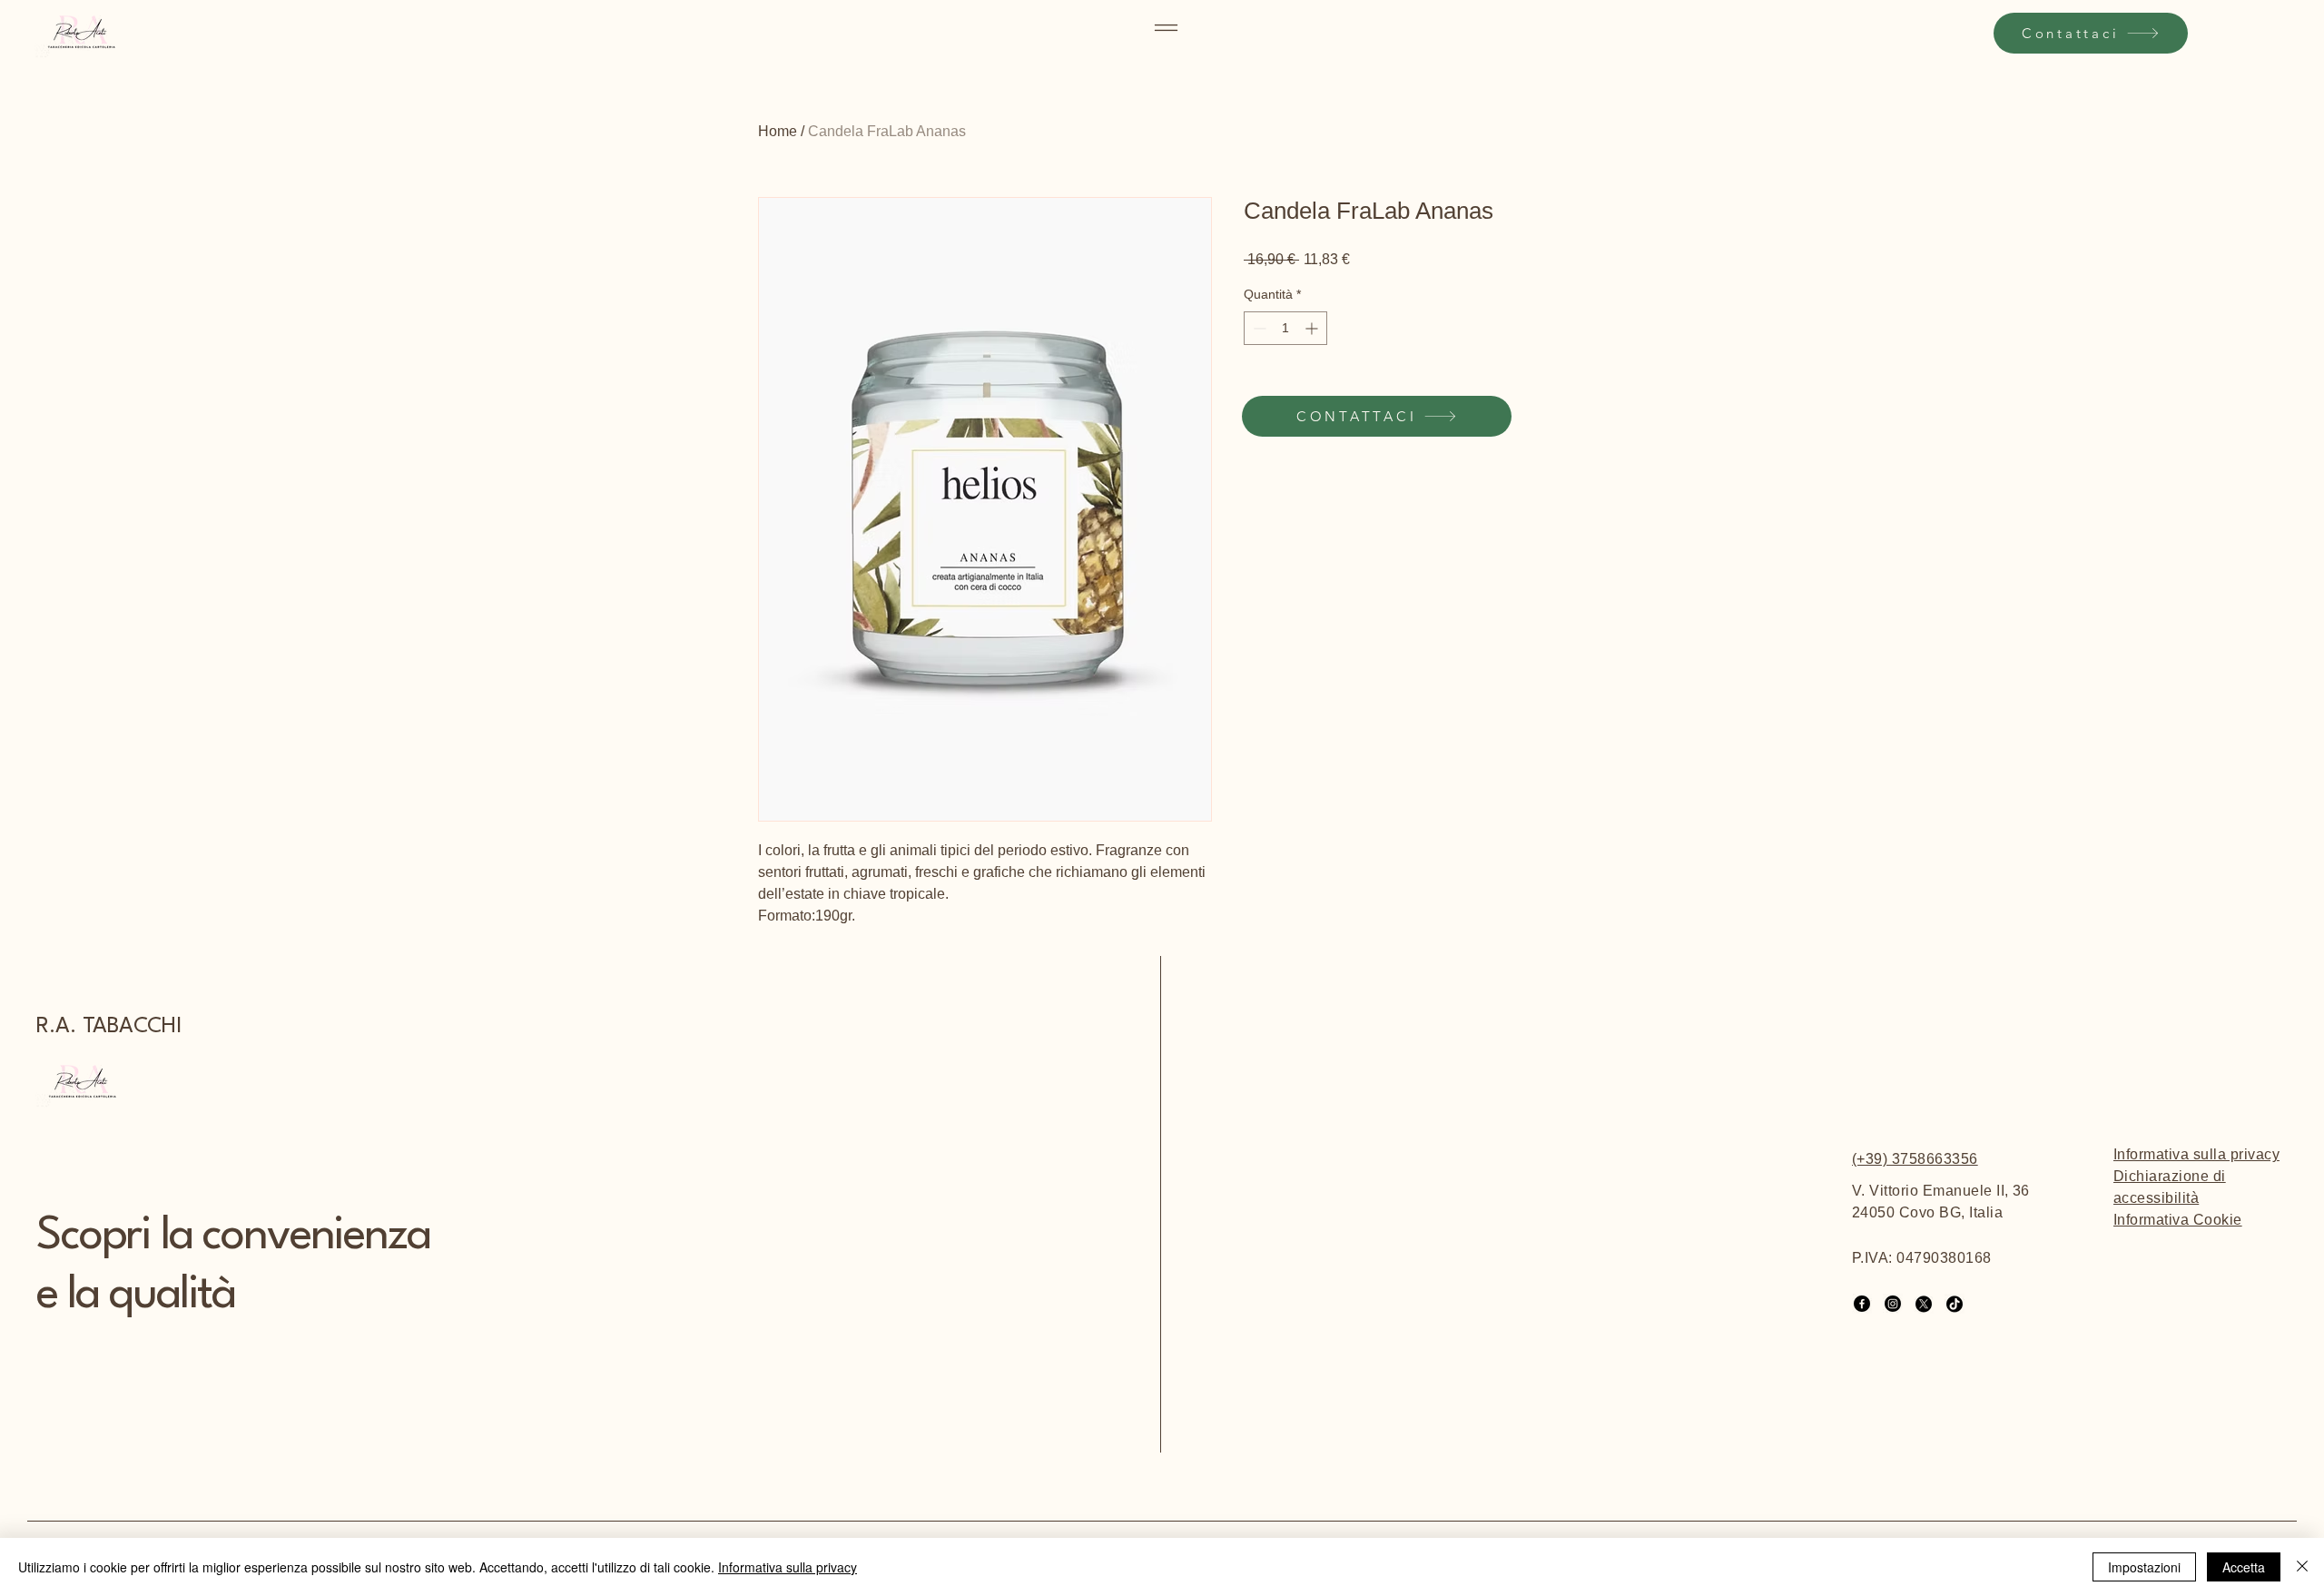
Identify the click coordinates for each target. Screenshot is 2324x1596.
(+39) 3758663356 (1915, 1159)
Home (778, 131)
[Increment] (1313, 328)
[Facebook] (1862, 1304)
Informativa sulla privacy (2196, 1154)
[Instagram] (1893, 1304)
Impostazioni (2144, 1567)
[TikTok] (1955, 1304)
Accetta (2244, 1567)
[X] (1924, 1304)
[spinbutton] (1285, 328)
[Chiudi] (2302, 1567)
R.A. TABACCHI (109, 1027)
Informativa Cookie (2178, 1220)
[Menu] (1167, 28)
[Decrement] (1258, 328)
